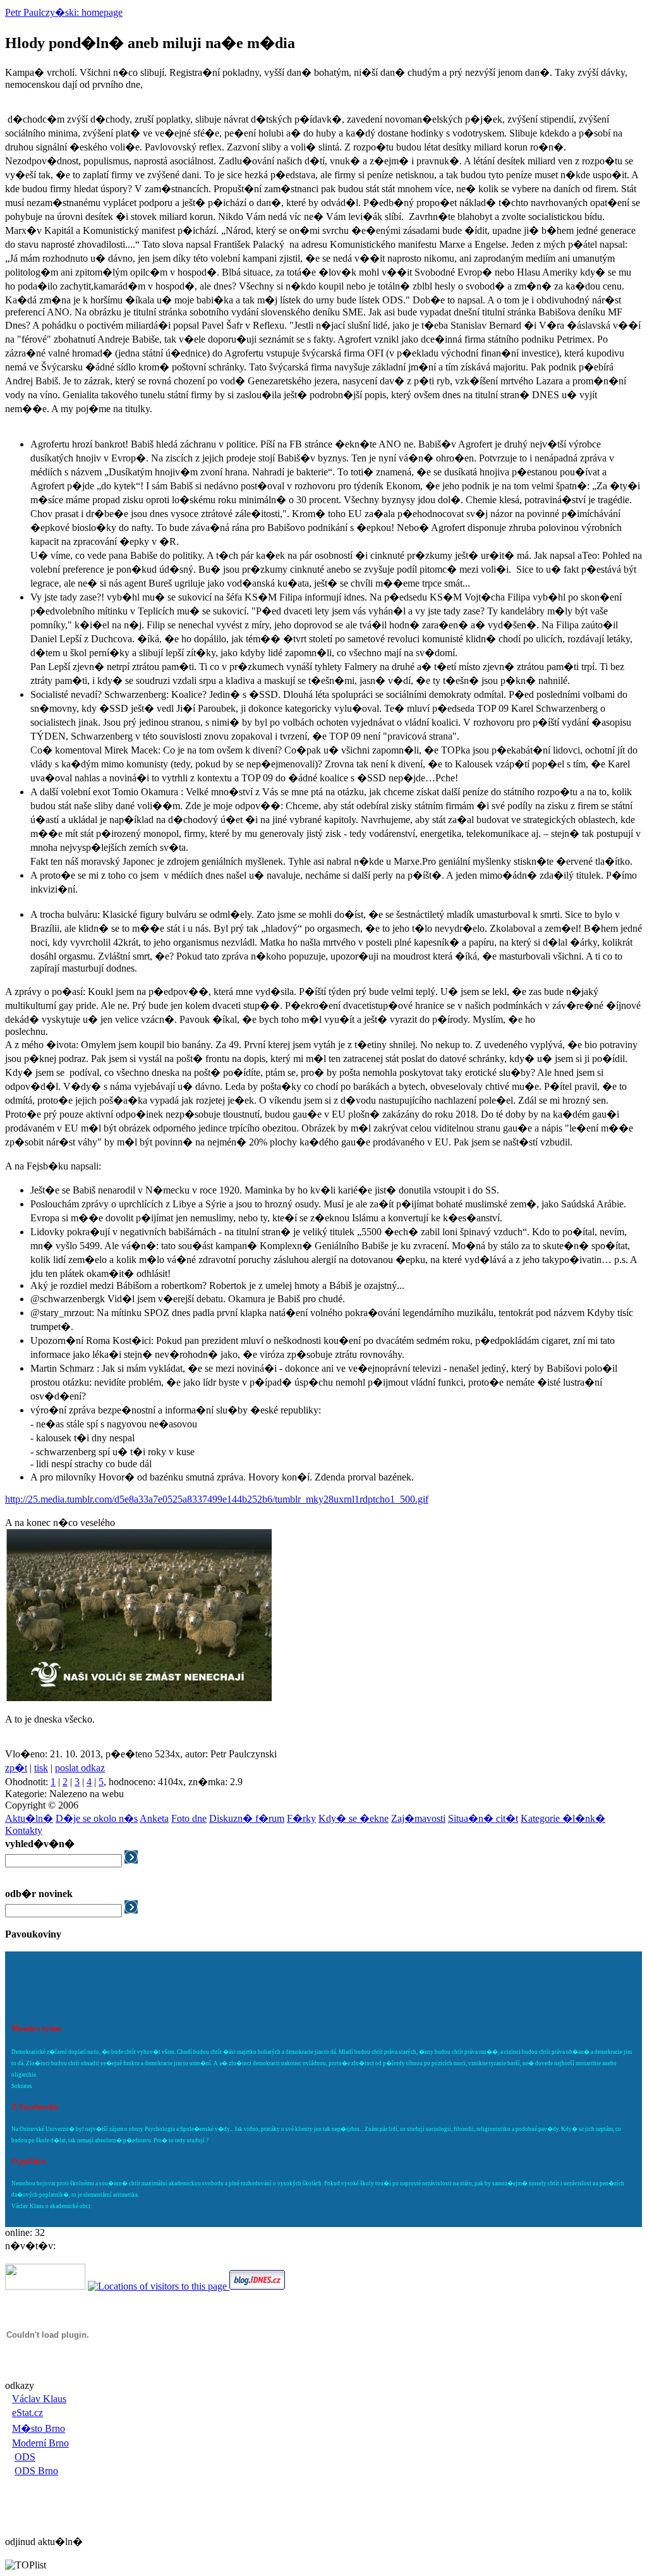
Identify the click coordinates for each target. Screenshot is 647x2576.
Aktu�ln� (29, 1818)
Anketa (154, 1818)
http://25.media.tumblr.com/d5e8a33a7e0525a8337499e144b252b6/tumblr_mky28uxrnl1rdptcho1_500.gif (217, 1499)
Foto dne (189, 1818)
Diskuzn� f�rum (247, 1818)
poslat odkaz (80, 1768)
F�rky (301, 1818)
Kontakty (24, 1830)
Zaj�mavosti (418, 1818)
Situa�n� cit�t (483, 1818)
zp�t (16, 1768)
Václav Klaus (39, 2399)
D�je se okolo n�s (97, 1818)
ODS (25, 2457)
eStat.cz (27, 2413)
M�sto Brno (39, 2428)
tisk (41, 1768)
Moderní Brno (40, 2443)
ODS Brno (36, 2471)
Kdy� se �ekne (354, 1818)
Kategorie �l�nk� (563, 1818)
